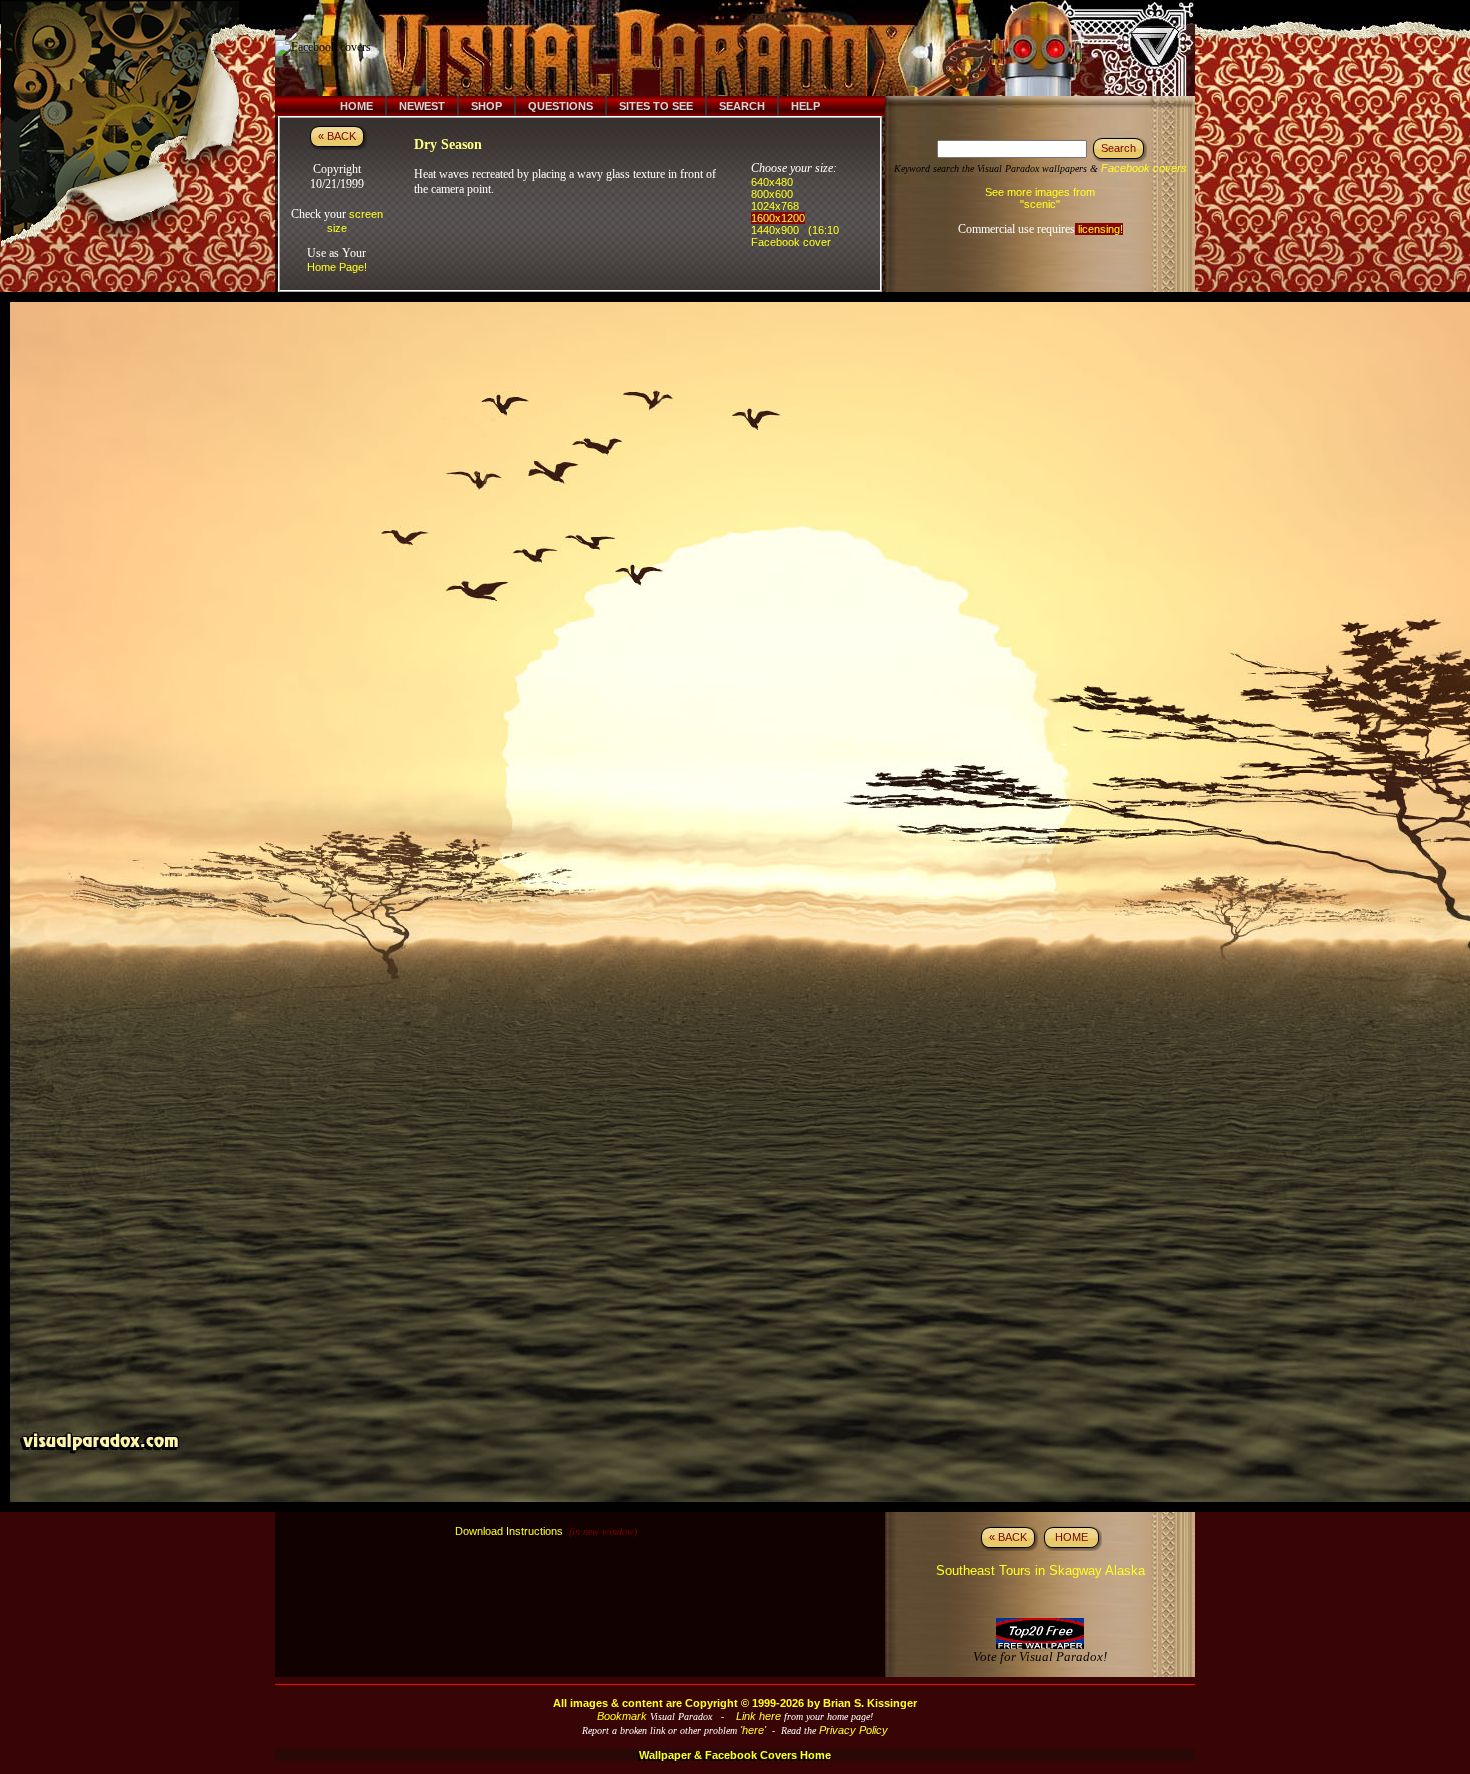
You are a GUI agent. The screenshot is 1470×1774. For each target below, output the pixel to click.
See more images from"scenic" (1040, 198)
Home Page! (337, 267)
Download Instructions (509, 1531)
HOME (1071, 1537)
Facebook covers (1144, 168)
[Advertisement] (748, 48)
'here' (753, 1730)
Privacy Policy (853, 1730)
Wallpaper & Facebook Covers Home (735, 1755)
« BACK (337, 136)
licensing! (1099, 229)
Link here (758, 1716)
